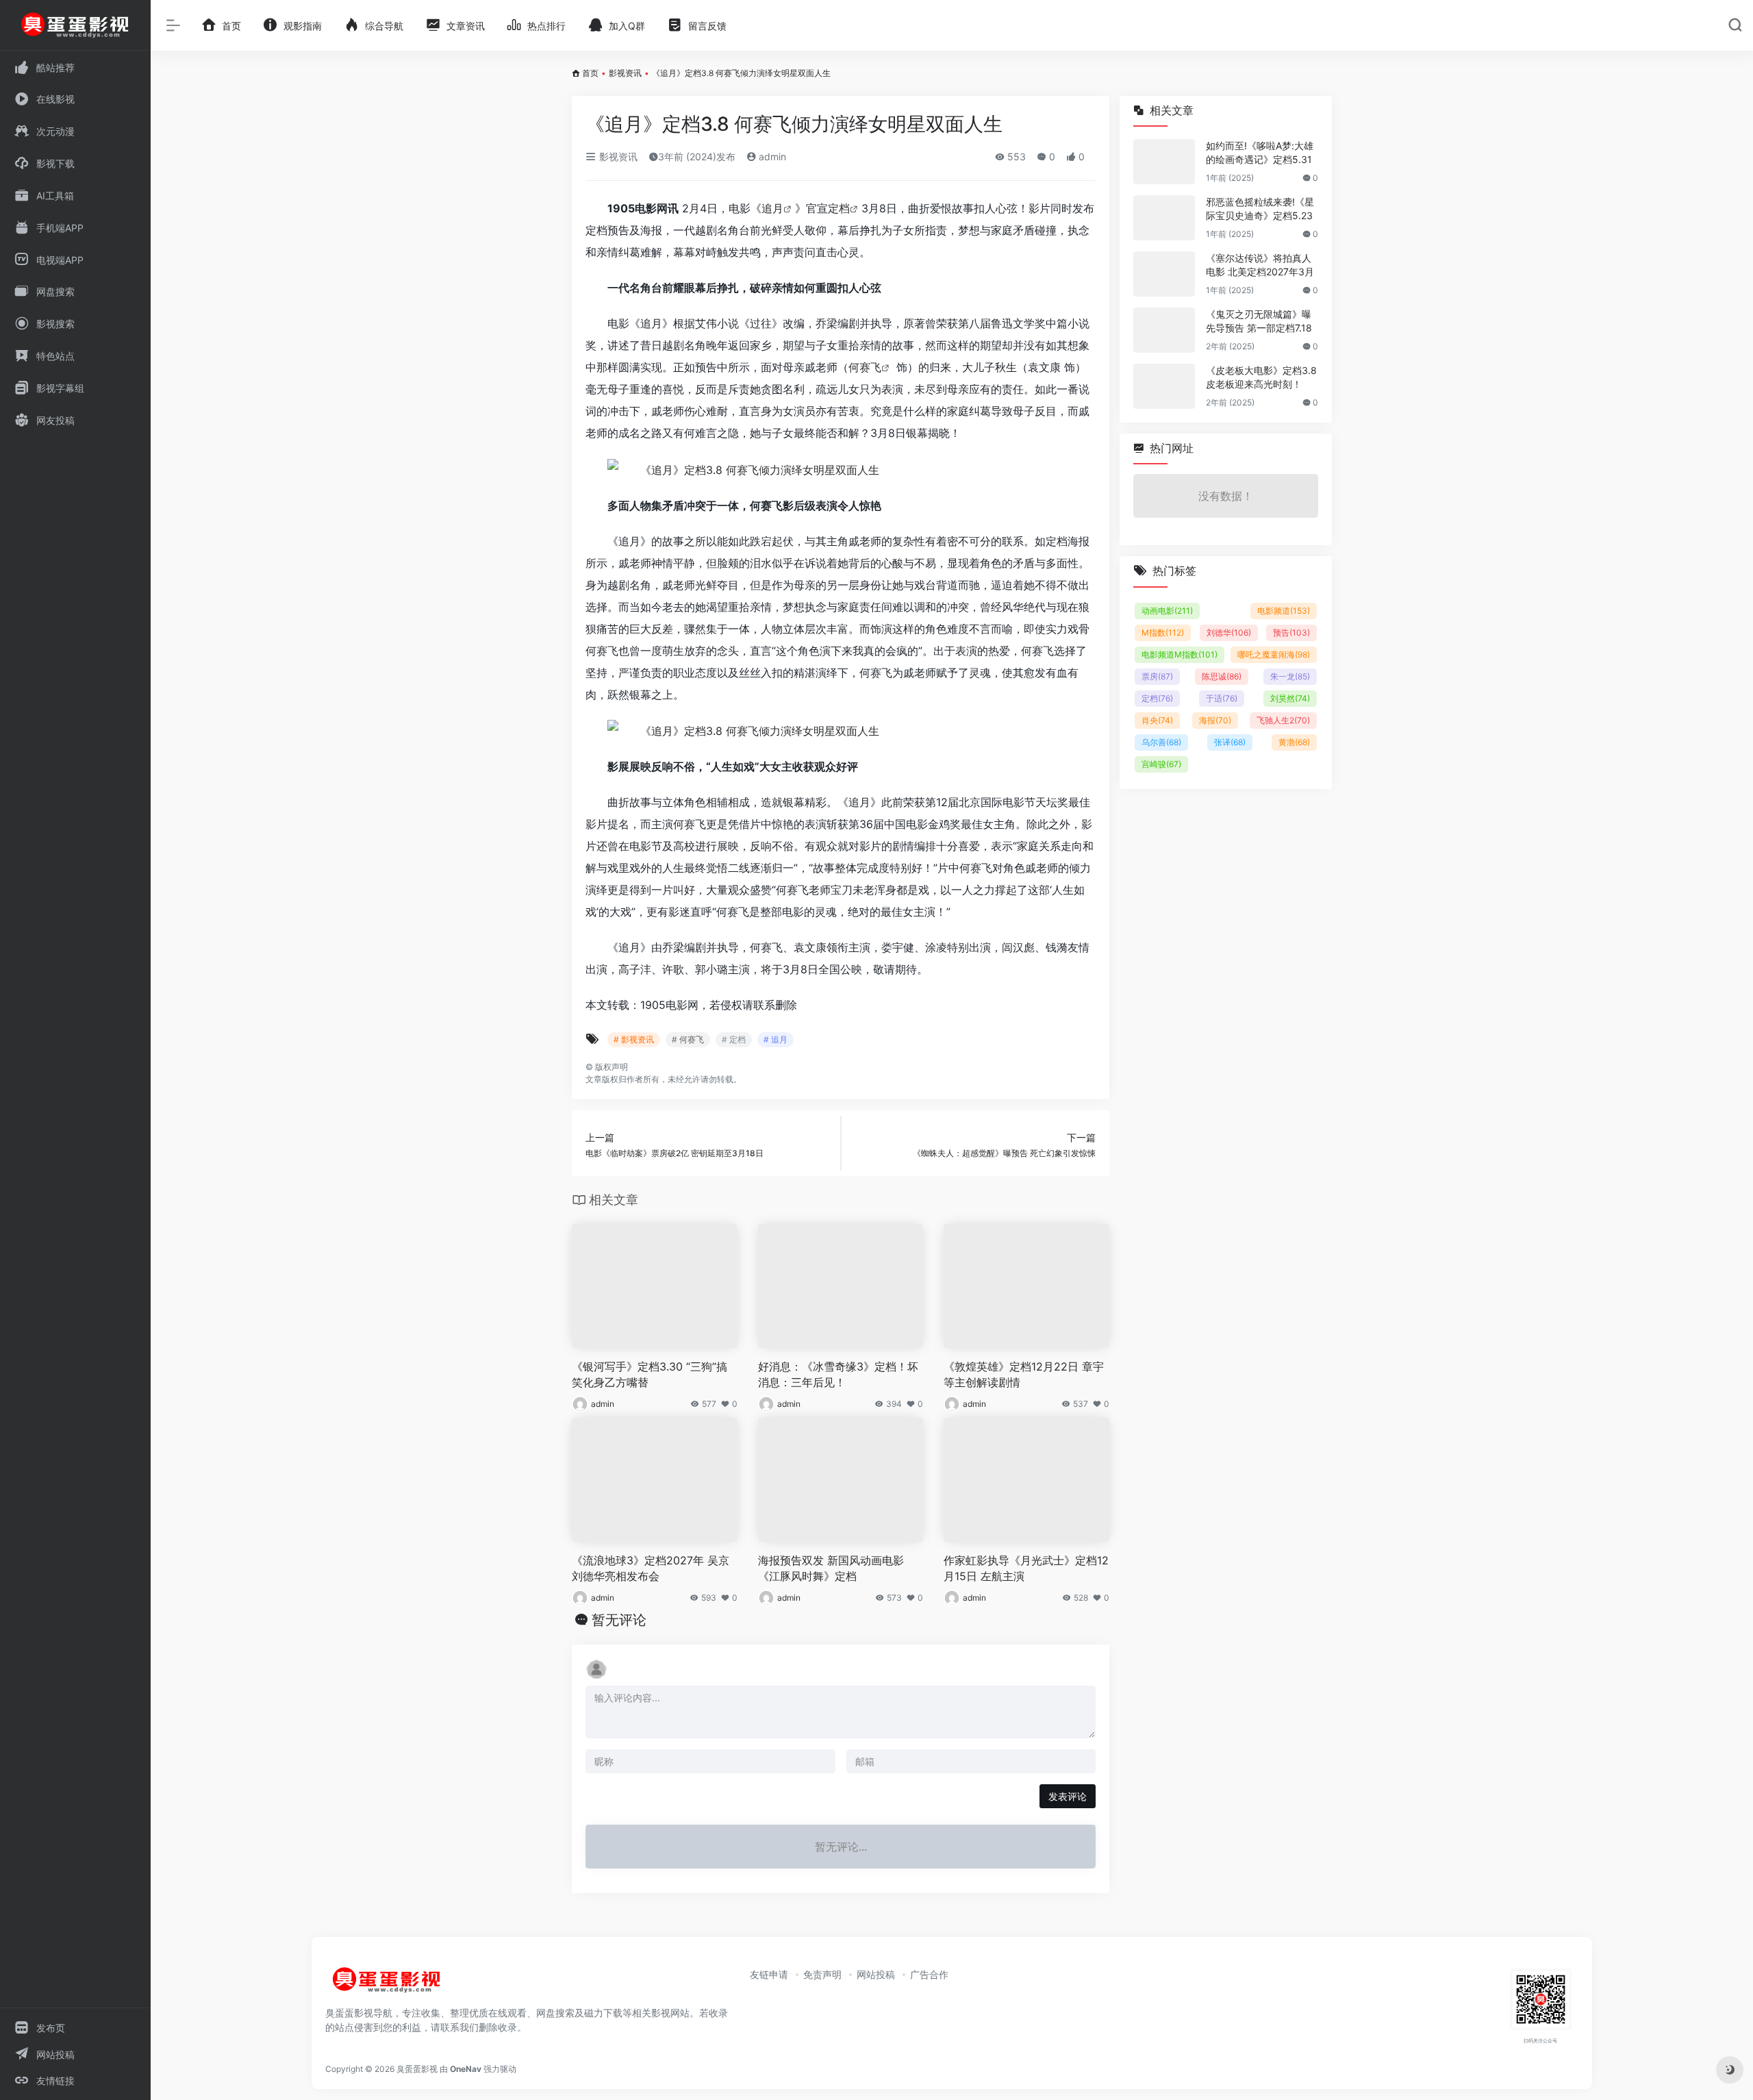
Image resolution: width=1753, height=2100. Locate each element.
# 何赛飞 (688, 1039)
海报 (1215, 720)
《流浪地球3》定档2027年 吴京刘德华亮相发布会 (651, 1568)
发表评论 (1068, 1796)
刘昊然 (1290, 698)
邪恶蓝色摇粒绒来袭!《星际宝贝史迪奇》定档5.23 (1260, 209)
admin (771, 157)
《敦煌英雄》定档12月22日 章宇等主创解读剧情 (1024, 1374)
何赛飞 (865, 367)
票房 (1157, 676)
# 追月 (775, 1039)
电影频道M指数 (1180, 654)
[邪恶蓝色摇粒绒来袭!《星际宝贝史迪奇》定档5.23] (1164, 218)
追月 (772, 208)
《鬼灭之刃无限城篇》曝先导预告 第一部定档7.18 (1259, 321)
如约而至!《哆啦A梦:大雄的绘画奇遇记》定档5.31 (1260, 152)
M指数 (1163, 633)
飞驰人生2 (1283, 720)
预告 (1291, 633)
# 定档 (734, 1039)
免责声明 (822, 1974)
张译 (1230, 742)
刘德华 (1229, 633)
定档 (839, 208)
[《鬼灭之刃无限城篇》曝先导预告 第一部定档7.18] (1164, 330)
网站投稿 (876, 1974)
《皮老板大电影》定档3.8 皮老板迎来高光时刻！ (1261, 377)
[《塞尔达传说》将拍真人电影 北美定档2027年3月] (1164, 274)
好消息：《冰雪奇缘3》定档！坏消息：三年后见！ (838, 1374)
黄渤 (1294, 742)
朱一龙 (1290, 676)
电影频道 (1284, 611)
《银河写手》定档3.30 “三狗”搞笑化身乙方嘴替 (650, 1374)
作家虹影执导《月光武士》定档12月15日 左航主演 (1026, 1568)
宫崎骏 (1161, 764)
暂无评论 (619, 1620)
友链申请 (769, 1974)
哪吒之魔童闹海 (1274, 654)
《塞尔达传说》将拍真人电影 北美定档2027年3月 (1260, 265)
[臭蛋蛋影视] (387, 1985)
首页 (590, 73)
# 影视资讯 (634, 1039)
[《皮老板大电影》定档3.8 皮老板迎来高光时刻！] (1164, 386)
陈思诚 (1222, 676)
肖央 (1157, 720)
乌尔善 (1161, 742)
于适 (1222, 698)
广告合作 (929, 1974)
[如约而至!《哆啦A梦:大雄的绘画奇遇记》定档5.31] (1164, 162)
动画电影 (1167, 611)
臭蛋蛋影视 (417, 2069)
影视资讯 (625, 73)
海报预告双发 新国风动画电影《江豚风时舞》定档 (831, 1568)
